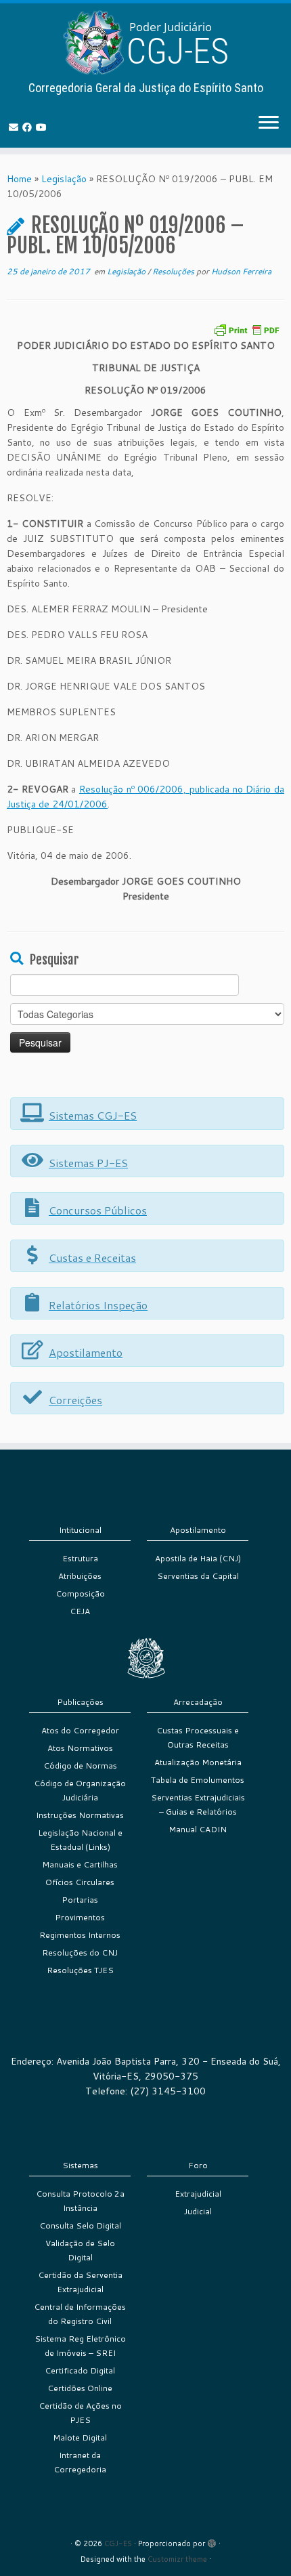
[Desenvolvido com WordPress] (212, 2541)
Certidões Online (80, 2388)
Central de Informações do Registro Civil (80, 2314)
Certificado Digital (80, 2370)
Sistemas (80, 2165)
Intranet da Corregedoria (80, 2462)
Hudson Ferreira (241, 271)
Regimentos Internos (80, 1935)
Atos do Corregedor (80, 1730)
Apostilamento (198, 1530)
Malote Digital (80, 2437)
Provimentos (80, 1917)
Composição (80, 1593)
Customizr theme (177, 2559)
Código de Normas (80, 1766)
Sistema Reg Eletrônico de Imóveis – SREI (80, 2346)
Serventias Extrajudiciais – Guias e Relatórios (198, 1804)
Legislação (64, 179)
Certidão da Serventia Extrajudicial (80, 2282)
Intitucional (80, 1530)
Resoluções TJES (80, 1970)
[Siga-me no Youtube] (43, 127)
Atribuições (80, 1576)
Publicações (80, 1702)
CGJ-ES (118, 2543)
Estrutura (80, 1558)
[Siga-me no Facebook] (29, 127)
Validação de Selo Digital (80, 2250)
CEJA (80, 1611)
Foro (198, 2165)
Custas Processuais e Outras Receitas (198, 1737)
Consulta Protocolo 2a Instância (80, 2201)
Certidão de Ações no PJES (80, 2413)
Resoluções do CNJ (80, 1952)
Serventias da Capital (198, 1576)
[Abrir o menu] (269, 123)
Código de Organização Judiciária (80, 1790)
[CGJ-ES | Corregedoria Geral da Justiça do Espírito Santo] (145, 42)
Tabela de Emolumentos (198, 1780)
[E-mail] (16, 127)
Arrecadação (198, 1702)
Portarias (80, 1900)
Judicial (198, 2211)
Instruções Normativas (80, 1815)
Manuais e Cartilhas (80, 1864)
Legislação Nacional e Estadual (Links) (80, 1840)
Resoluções (174, 271)
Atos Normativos (80, 1748)
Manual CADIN (198, 1829)
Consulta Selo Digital (80, 2225)
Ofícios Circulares (80, 1882)
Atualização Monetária (198, 1762)
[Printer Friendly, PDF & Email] (246, 329)
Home (19, 179)
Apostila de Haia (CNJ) (198, 1558)
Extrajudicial (198, 2194)
